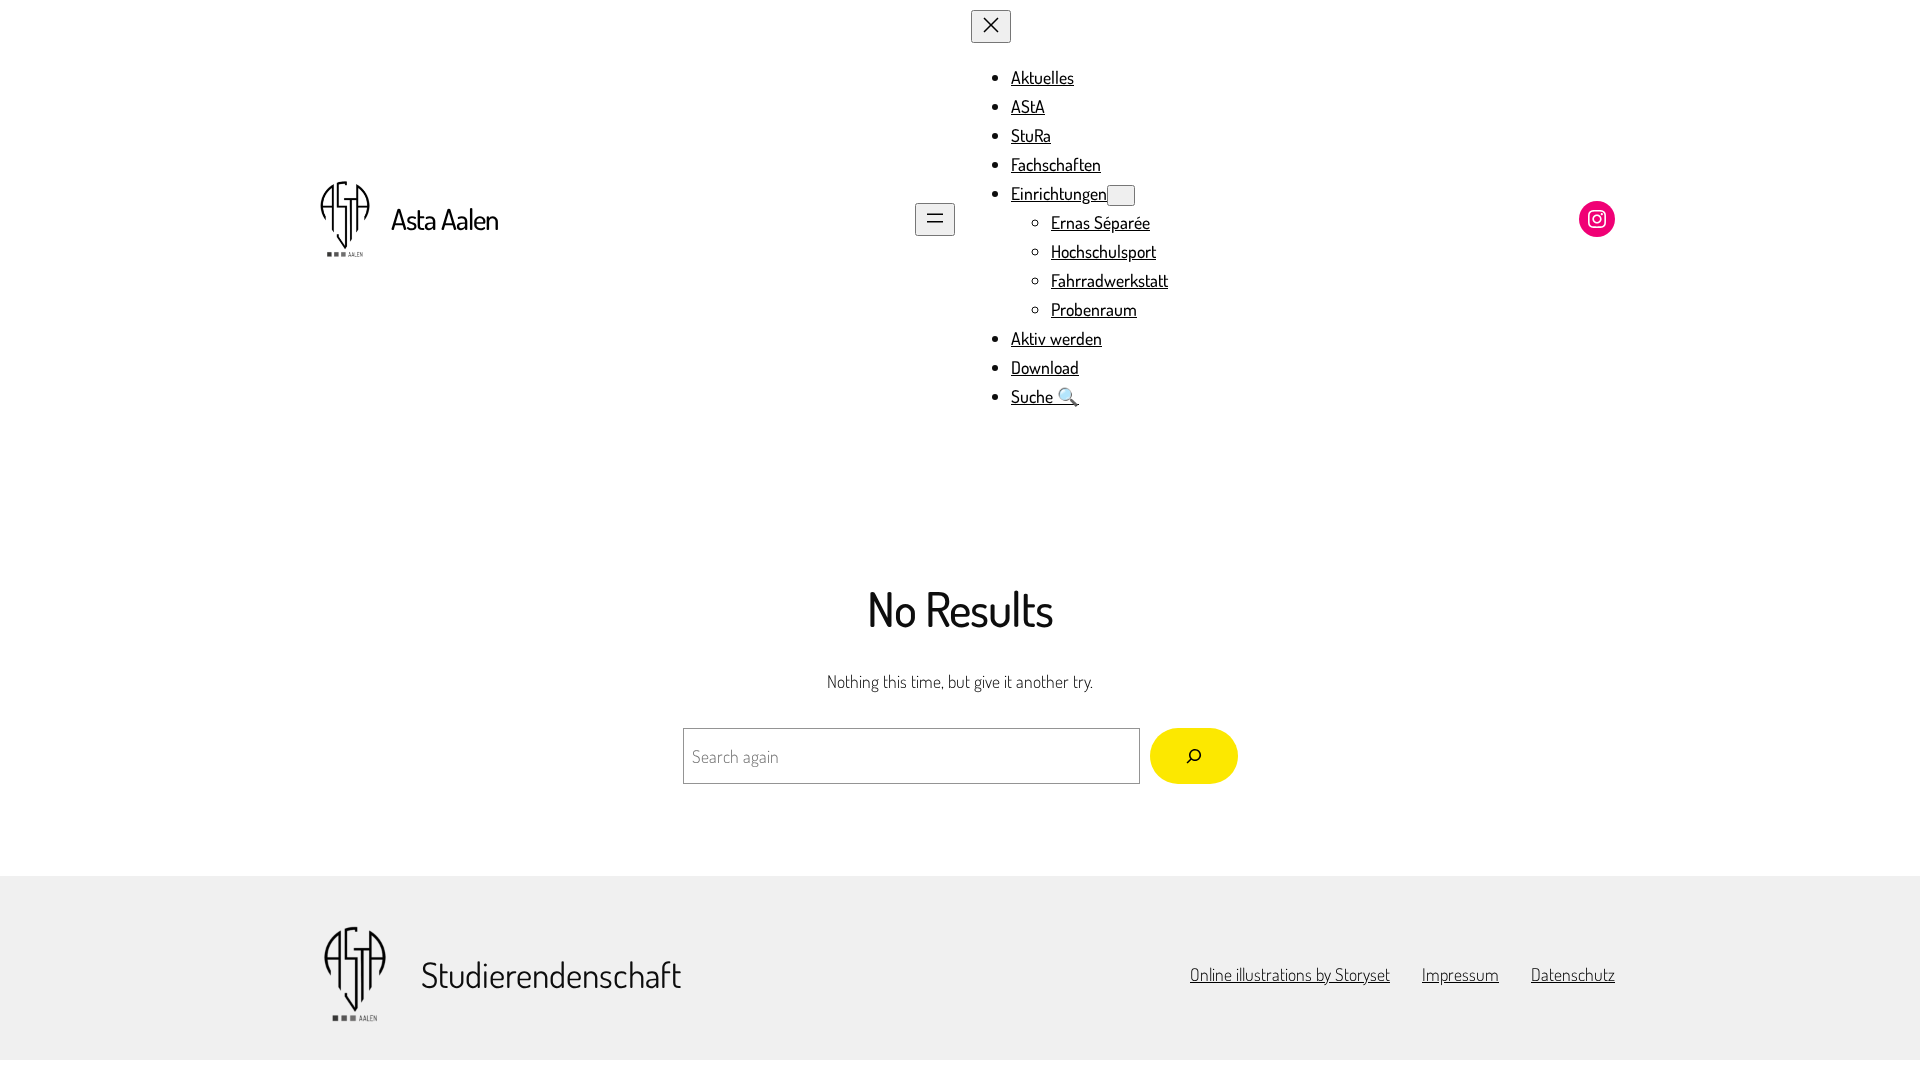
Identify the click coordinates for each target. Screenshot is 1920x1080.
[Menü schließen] (991, 26)
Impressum (1460, 974)
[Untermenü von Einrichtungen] (1121, 195)
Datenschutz (1573, 974)
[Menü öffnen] (935, 219)
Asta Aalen (444, 218)
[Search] (1194, 756)
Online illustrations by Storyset (1290, 974)
